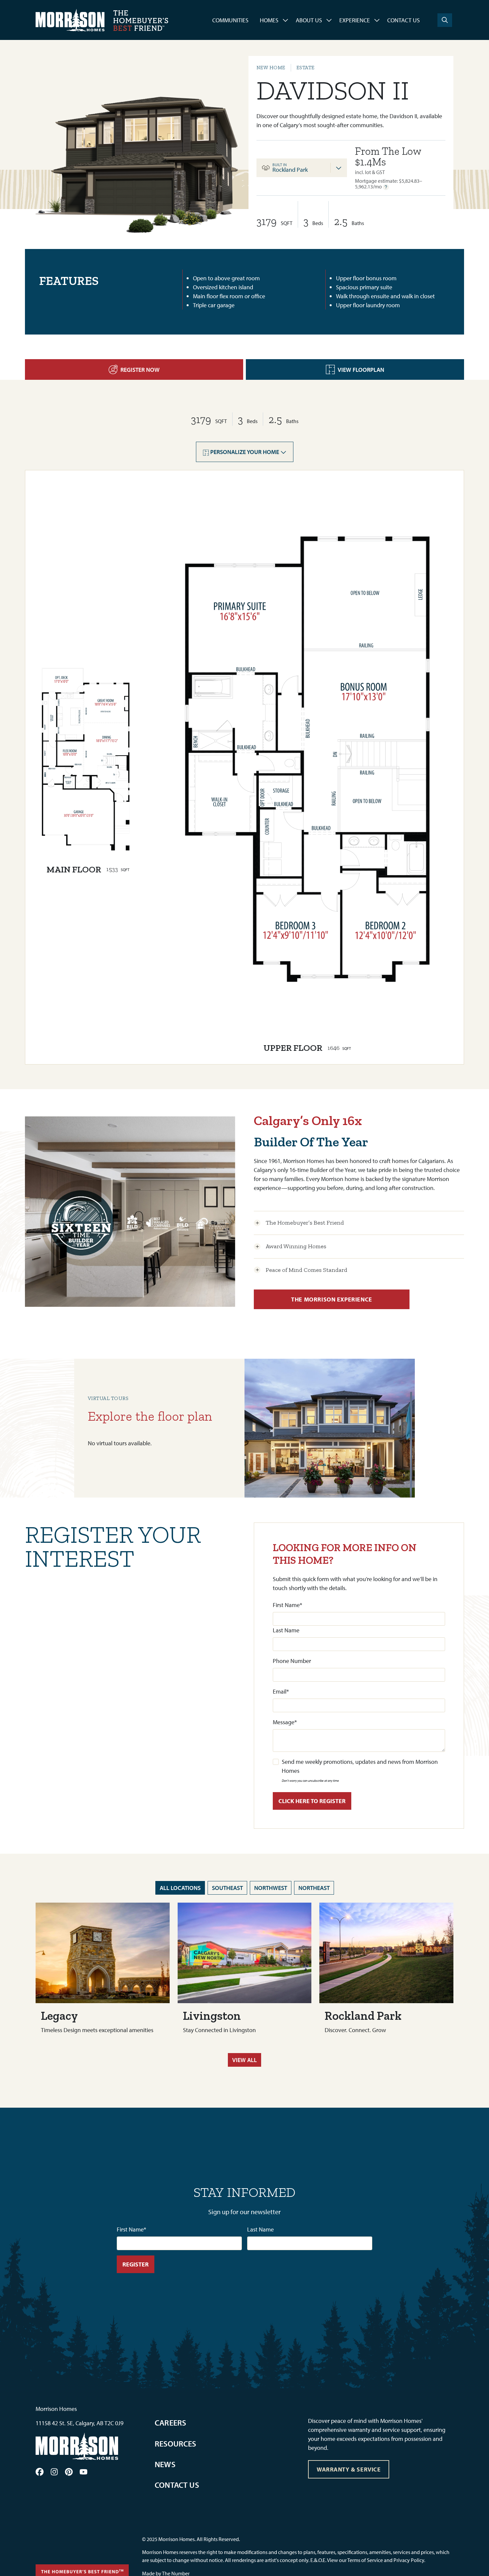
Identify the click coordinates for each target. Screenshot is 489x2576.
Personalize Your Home (245, 452)
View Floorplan (361, 370)
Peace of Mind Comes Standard (307, 1270)
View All (244, 2060)
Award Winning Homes (296, 1246)
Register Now (140, 370)
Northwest (271, 1888)
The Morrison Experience (331, 1299)
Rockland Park (290, 170)
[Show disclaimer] (386, 187)
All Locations (180, 1888)
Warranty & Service (349, 2469)
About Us (309, 20)
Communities (230, 20)
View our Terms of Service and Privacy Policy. (376, 2560)
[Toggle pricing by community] (339, 168)
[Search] (445, 20)
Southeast (227, 1888)
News (165, 2464)
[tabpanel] (400, 168)
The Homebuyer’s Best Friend (305, 1223)
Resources (175, 2444)
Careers (170, 2423)
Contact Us (404, 20)
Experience (355, 20)
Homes (269, 20)
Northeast (314, 1888)
